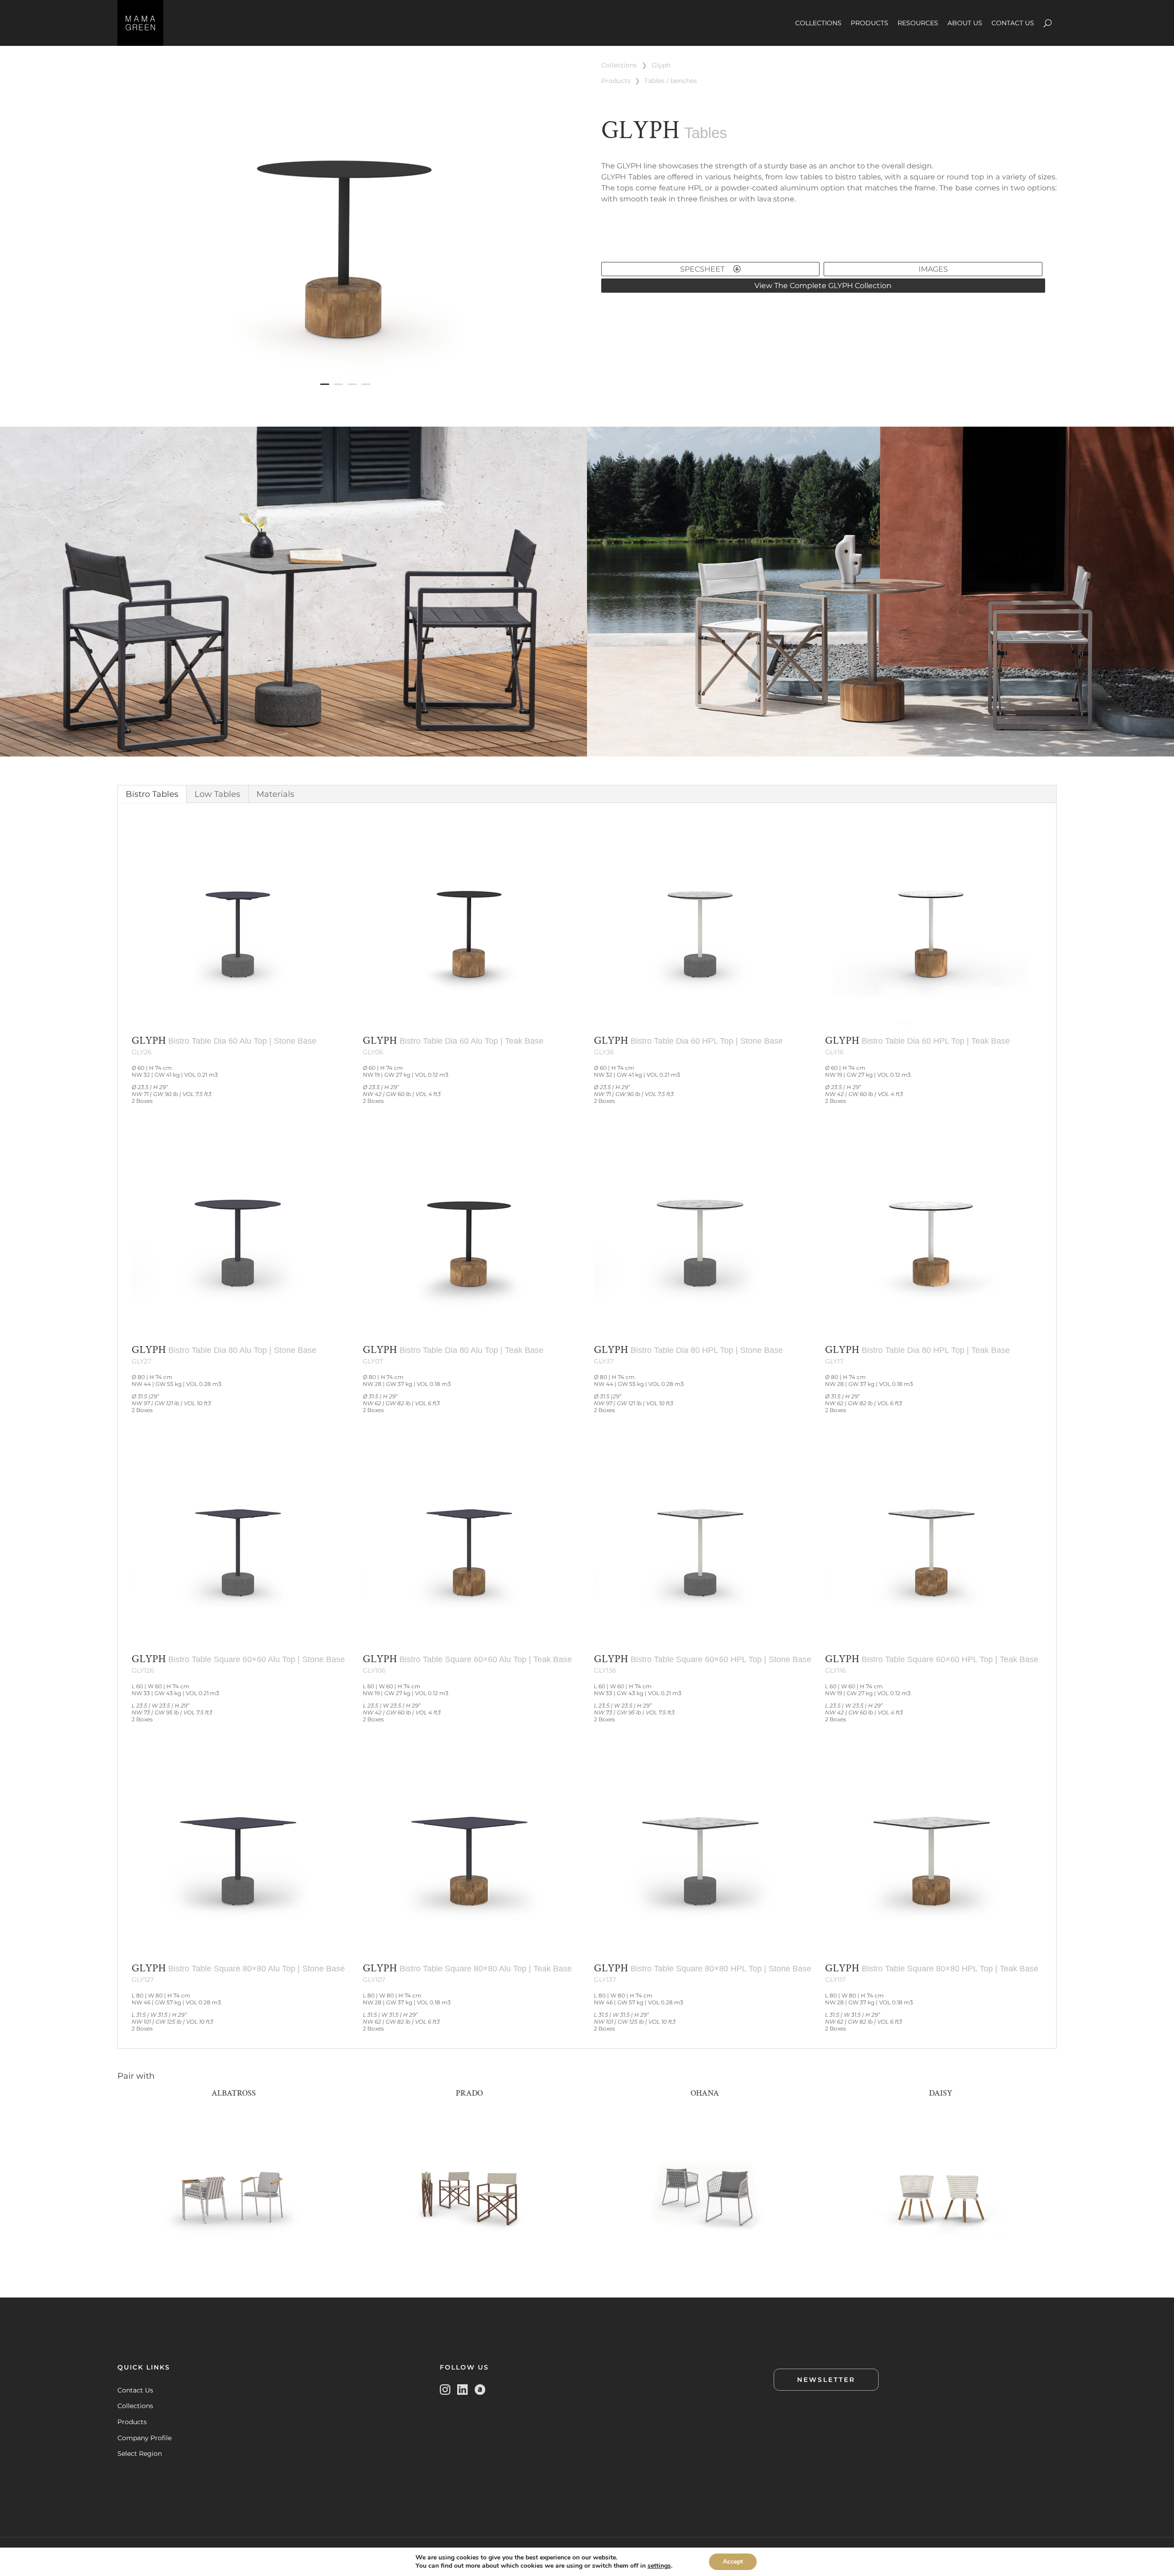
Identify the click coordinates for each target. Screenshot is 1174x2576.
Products (132, 2422)
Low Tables (217, 794)
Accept (733, 2562)
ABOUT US (965, 23)
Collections (135, 2406)
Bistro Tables (152, 794)
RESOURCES (918, 23)
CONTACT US (1013, 23)
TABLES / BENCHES (671, 81)
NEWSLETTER (826, 2380)
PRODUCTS (869, 23)
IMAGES (933, 269)
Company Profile (144, 2438)
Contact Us (135, 2390)
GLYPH (661, 65)
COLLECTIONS (818, 23)
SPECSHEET (703, 269)
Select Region (140, 2454)
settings (659, 2566)
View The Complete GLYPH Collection (823, 286)
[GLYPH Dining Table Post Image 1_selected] (345, 401)
